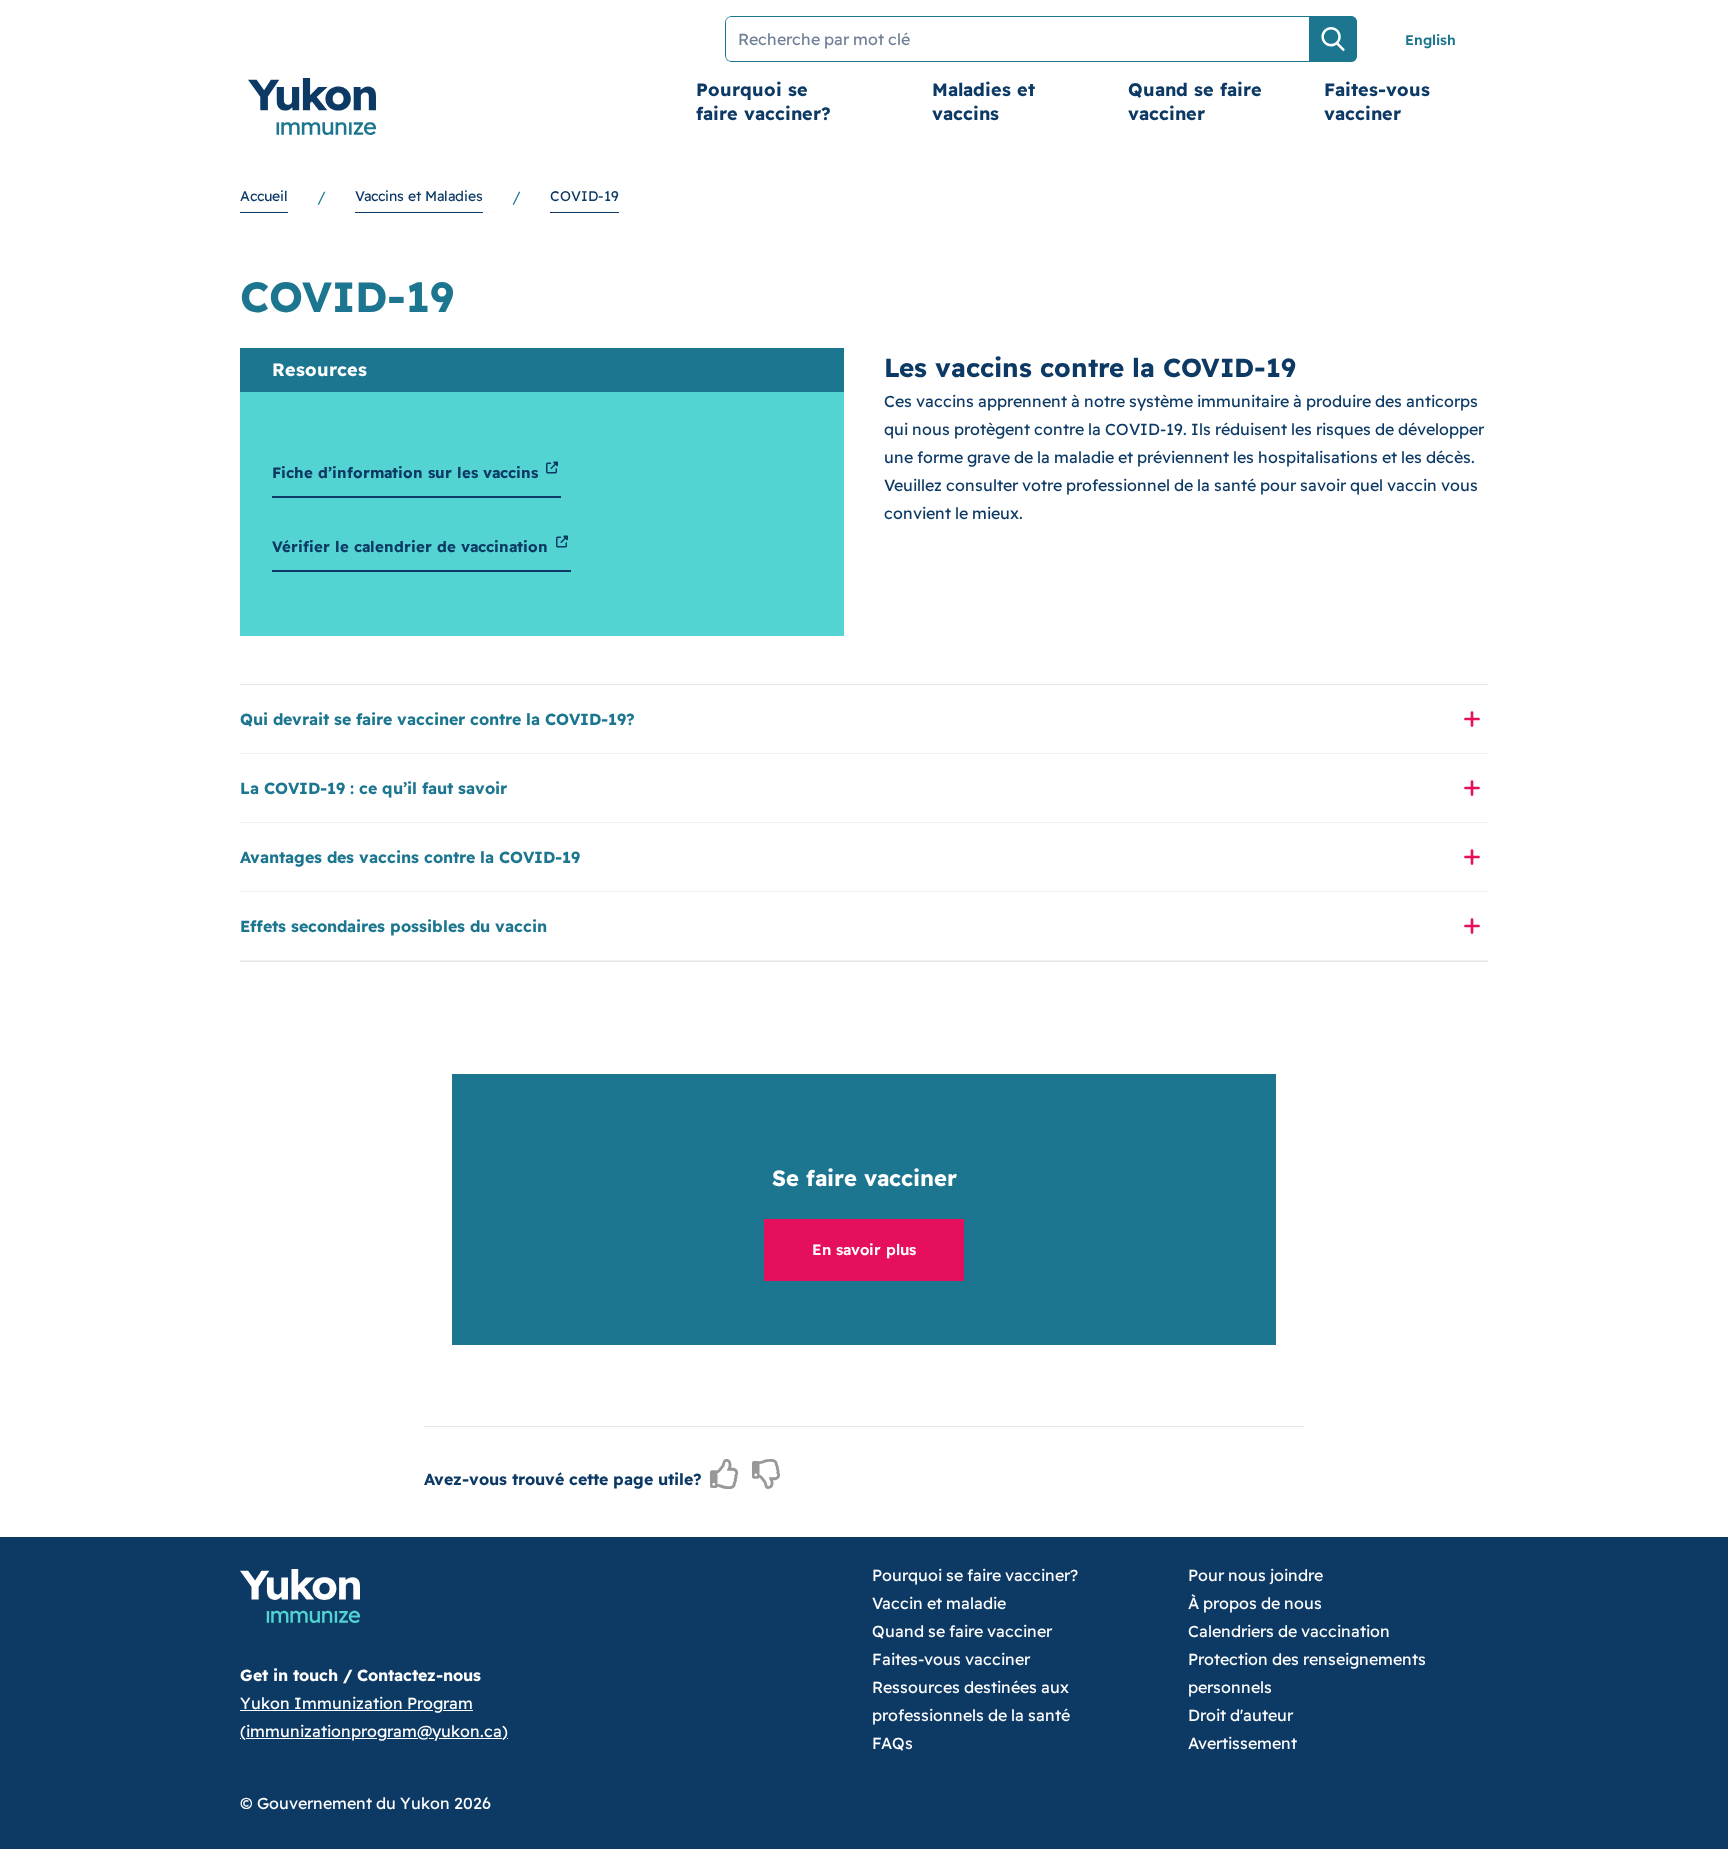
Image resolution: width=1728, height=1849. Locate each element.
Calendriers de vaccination (1289, 1631)
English (1430, 40)
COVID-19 (584, 196)
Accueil (264, 196)
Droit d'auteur (1240, 1715)
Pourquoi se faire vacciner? (763, 101)
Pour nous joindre (1255, 1575)
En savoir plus (864, 1249)
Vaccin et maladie (939, 1603)
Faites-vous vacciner (1377, 101)
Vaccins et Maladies (419, 196)
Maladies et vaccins (983, 101)
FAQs (892, 1743)
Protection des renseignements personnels (1307, 1673)
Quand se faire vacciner (1195, 101)
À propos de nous (1255, 1603)
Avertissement (1242, 1743)
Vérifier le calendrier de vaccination (412, 546)
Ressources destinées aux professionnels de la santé (971, 1701)
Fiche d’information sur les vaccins (407, 472)
